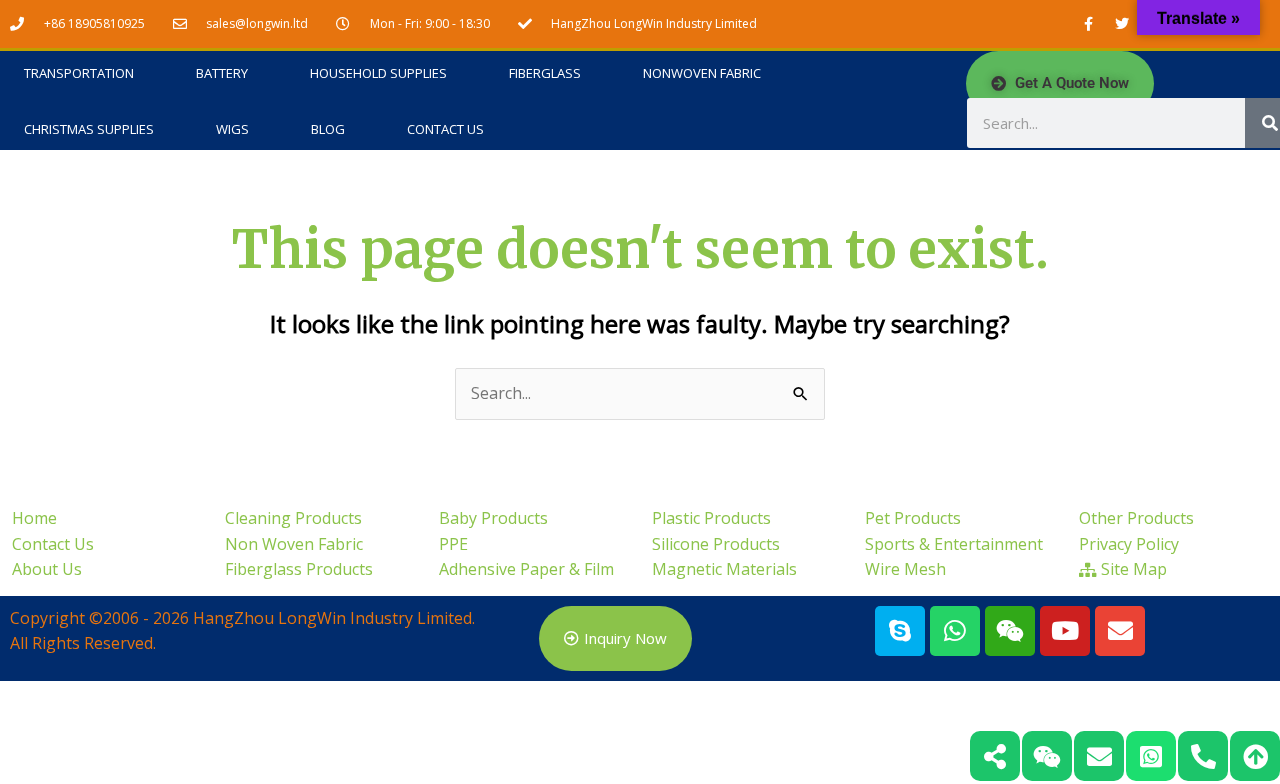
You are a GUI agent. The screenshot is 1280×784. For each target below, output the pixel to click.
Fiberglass (545, 73)
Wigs (232, 129)
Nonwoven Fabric (702, 73)
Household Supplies (378, 73)
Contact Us (445, 129)
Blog (328, 129)
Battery (222, 73)
